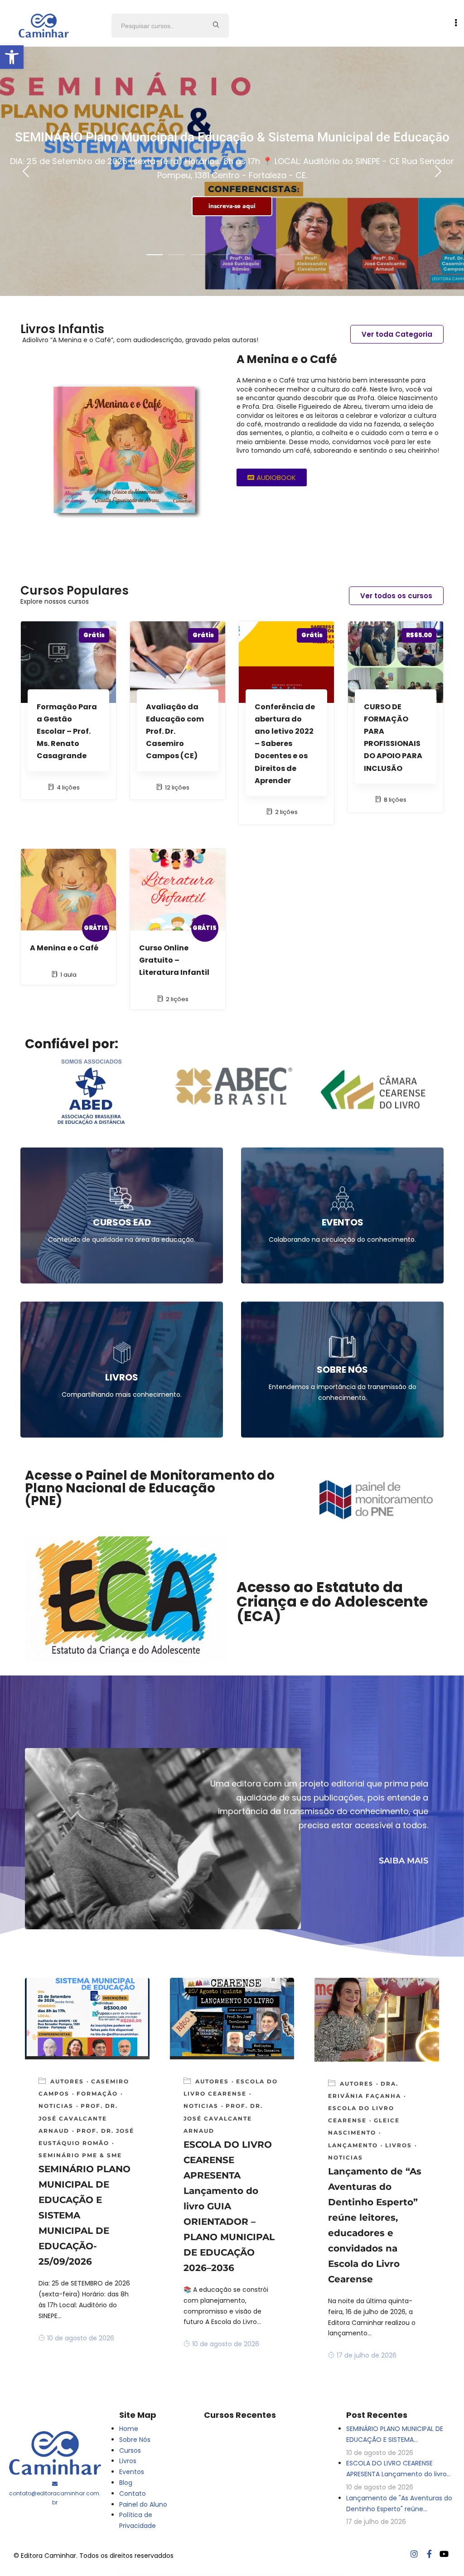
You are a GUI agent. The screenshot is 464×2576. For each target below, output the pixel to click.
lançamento (353, 2145)
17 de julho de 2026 (367, 2355)
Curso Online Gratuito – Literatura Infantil (174, 960)
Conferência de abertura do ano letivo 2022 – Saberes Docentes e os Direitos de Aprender (285, 744)
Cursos (130, 2450)
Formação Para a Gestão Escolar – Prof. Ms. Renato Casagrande (67, 731)
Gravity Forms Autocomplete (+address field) (327, 2573)
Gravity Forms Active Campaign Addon (251, 2573)
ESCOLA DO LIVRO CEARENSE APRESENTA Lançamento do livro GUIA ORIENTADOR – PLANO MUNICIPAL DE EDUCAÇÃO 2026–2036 (229, 2206)
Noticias (56, 2106)
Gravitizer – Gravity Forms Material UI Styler (198, 2573)
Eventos (132, 2472)
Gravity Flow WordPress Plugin (218, 2573)
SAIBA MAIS (404, 1861)
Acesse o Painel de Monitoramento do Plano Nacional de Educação (150, 1482)
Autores (67, 2081)
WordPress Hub (130, 2573)
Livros (399, 2145)
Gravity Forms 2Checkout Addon (234, 2573)
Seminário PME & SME (80, 2155)
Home (129, 2429)
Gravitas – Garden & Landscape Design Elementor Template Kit (172, 2573)
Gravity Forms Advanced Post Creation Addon (272, 2573)
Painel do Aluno (143, 2504)
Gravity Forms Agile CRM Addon (291, 2573)
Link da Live (232, 199)
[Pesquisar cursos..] (216, 26)
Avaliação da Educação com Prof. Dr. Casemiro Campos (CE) (175, 731)
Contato (133, 2494)
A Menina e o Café (64, 948)
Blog (126, 2483)
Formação (97, 2094)
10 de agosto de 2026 (81, 2338)
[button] (12, 57)
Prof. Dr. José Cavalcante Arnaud (78, 2118)
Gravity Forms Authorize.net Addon (308, 2573)
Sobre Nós (135, 2440)
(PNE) (43, 1501)
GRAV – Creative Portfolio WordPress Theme (146, 2573)
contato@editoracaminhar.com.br (55, 2498)
